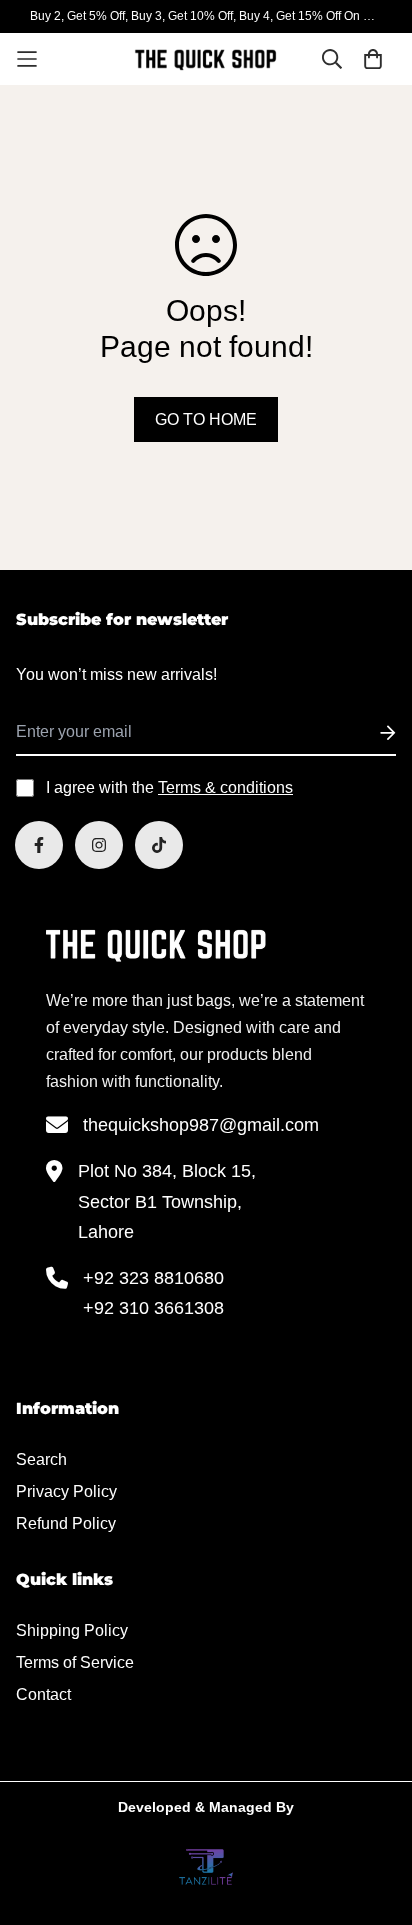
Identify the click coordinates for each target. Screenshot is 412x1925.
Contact (43, 1694)
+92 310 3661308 (153, 1308)
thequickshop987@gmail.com (201, 1125)
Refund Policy (66, 1523)
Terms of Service (75, 1662)
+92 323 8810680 (153, 1278)
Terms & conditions (225, 787)
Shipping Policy (72, 1630)
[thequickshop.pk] (206, 59)
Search (41, 1459)
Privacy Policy (66, 1491)
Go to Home (206, 419)
